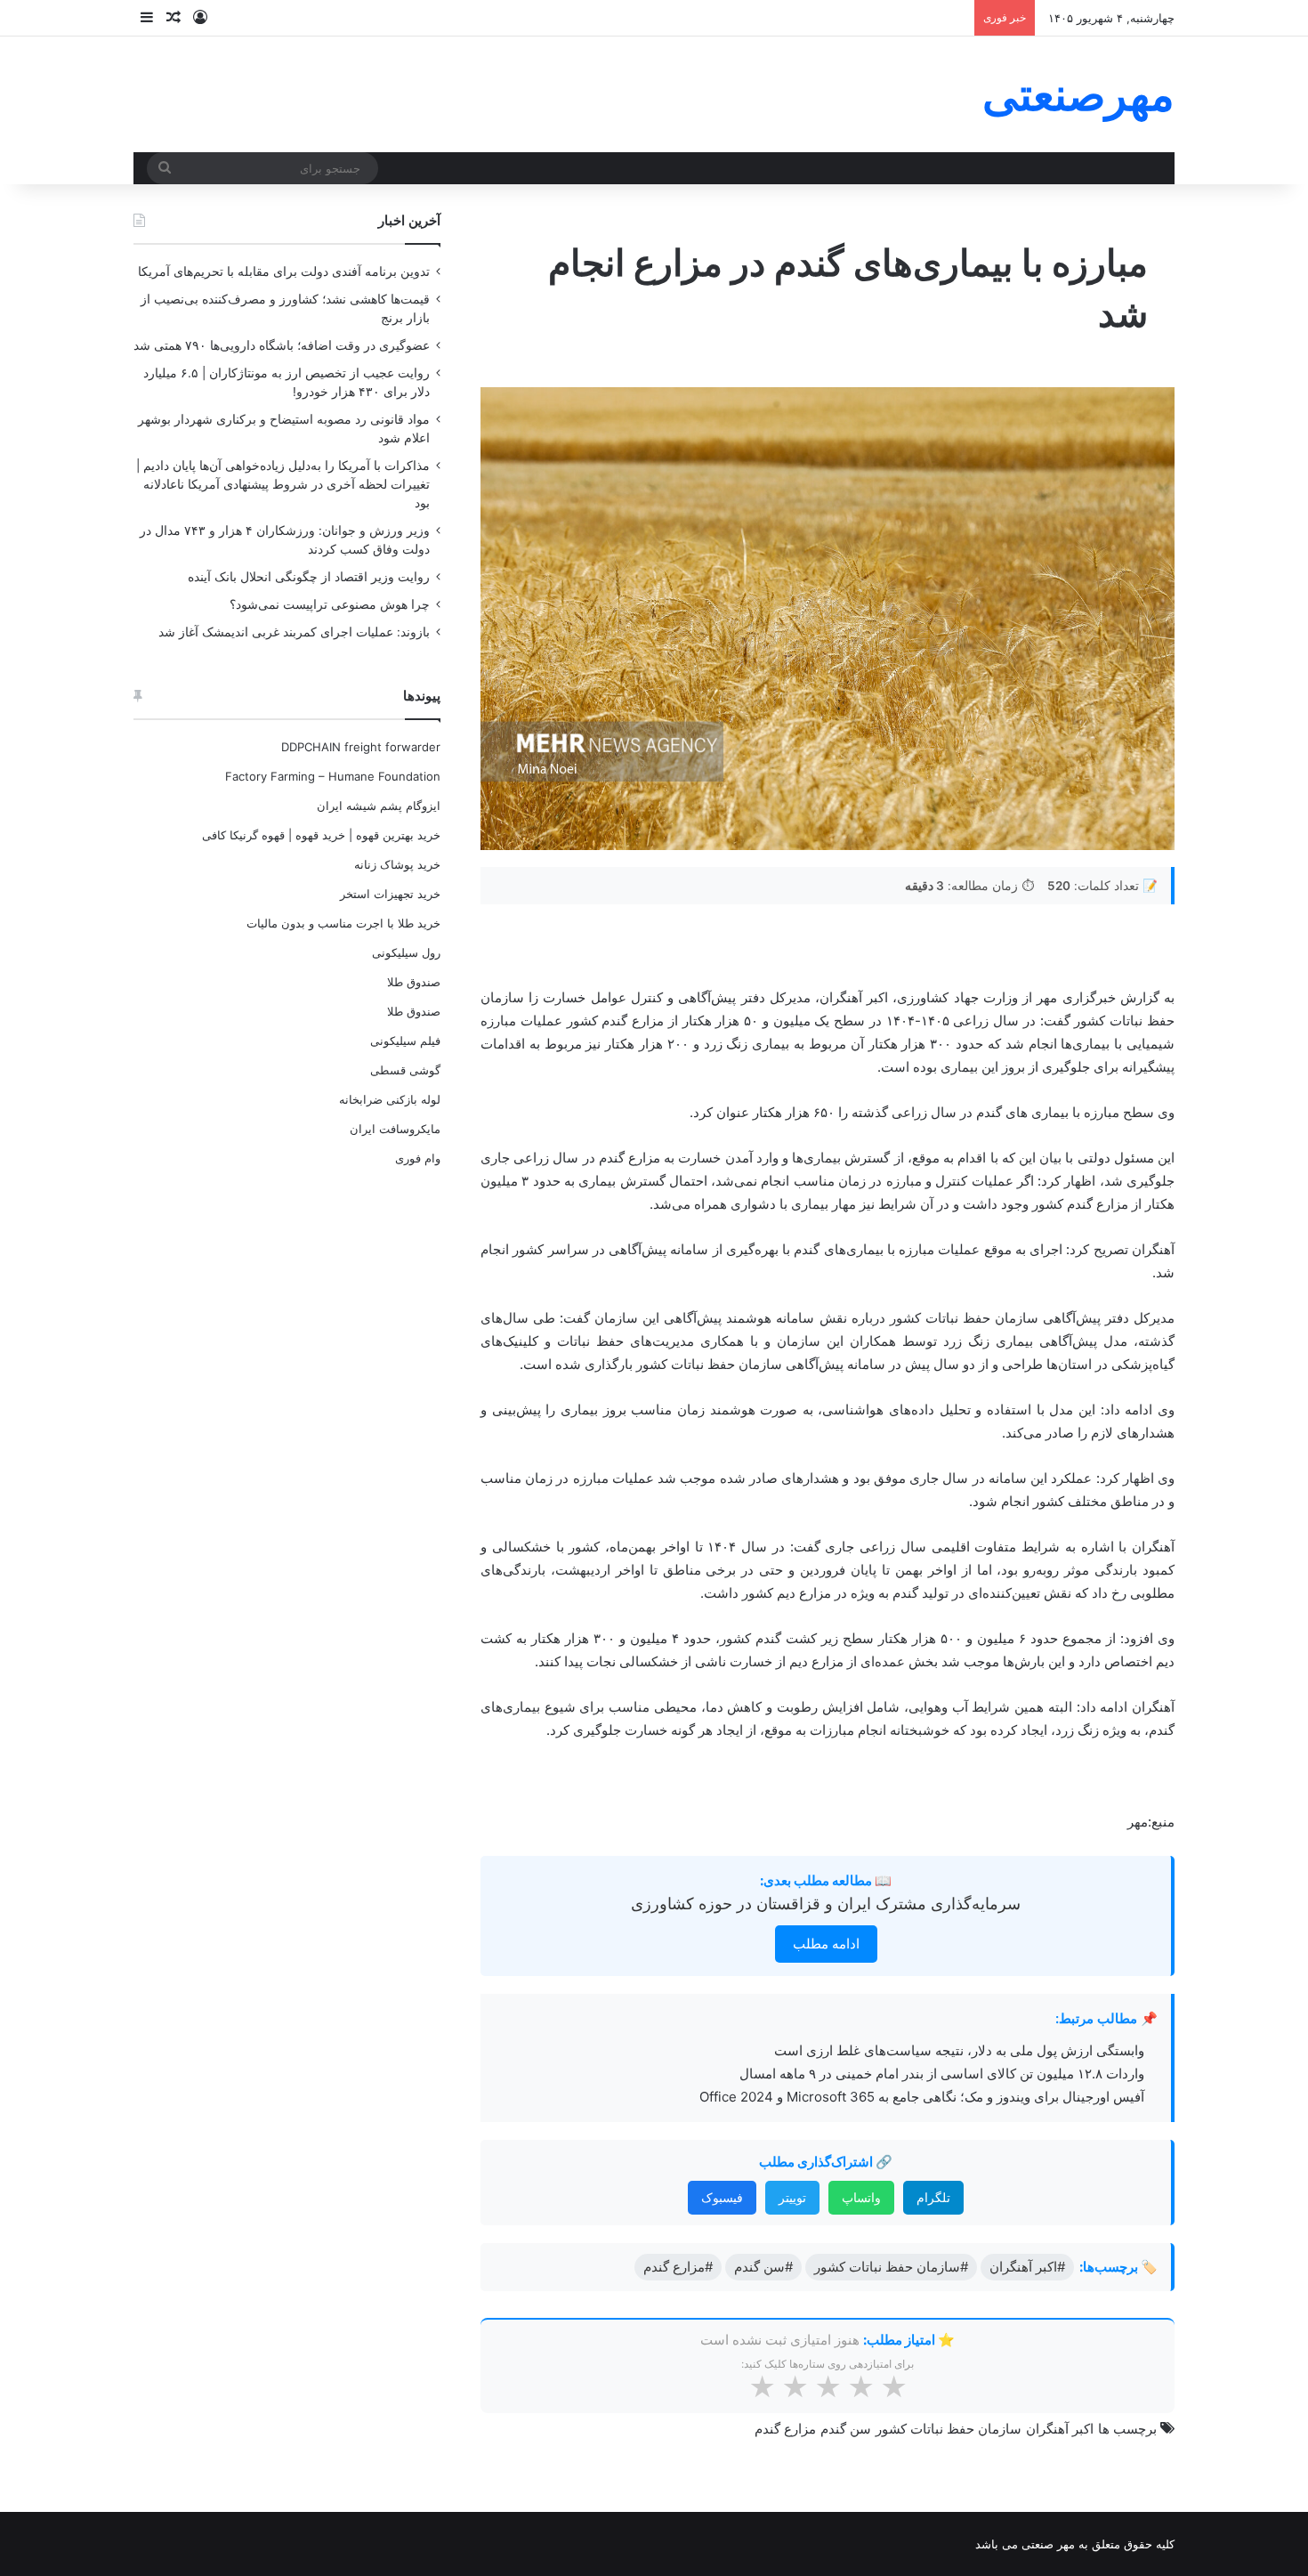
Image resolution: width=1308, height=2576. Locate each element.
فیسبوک (722, 2197)
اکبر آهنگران (1060, 2429)
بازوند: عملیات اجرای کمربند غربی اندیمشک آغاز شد (294, 632)
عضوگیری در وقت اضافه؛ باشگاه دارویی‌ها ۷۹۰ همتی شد (282, 345)
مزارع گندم (785, 2429)
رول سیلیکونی (406, 952)
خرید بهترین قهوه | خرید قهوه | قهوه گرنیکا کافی (321, 835)
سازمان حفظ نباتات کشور (949, 2429)
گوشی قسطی (405, 1070)
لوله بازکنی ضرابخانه (390, 1099)
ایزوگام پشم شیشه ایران (379, 806)
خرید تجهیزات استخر (390, 894)
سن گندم (846, 2429)
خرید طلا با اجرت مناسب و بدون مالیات (343, 923)
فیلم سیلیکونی (405, 1041)
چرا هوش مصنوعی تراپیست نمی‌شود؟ (330, 604)
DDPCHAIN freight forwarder (361, 747)
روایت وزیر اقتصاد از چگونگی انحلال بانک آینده (309, 577)
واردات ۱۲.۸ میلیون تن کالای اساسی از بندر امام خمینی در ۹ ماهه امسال (942, 2074)
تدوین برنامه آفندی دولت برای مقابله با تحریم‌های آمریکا (284, 271)
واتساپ (861, 2197)
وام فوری (418, 1158)
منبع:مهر (1151, 1822)
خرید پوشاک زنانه (397, 864)
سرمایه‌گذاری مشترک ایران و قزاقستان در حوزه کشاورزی (826, 1904)
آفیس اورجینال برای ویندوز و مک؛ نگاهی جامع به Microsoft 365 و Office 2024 (922, 2097)
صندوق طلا (414, 982)
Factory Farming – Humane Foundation (333, 776)
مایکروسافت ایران (395, 1129)
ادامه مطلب (826, 1944)
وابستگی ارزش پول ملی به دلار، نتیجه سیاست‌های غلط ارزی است (959, 2050)
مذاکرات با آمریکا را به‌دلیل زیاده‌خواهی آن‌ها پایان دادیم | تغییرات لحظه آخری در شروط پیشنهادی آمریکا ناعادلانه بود (283, 484)
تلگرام (933, 2197)
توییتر (792, 2197)
